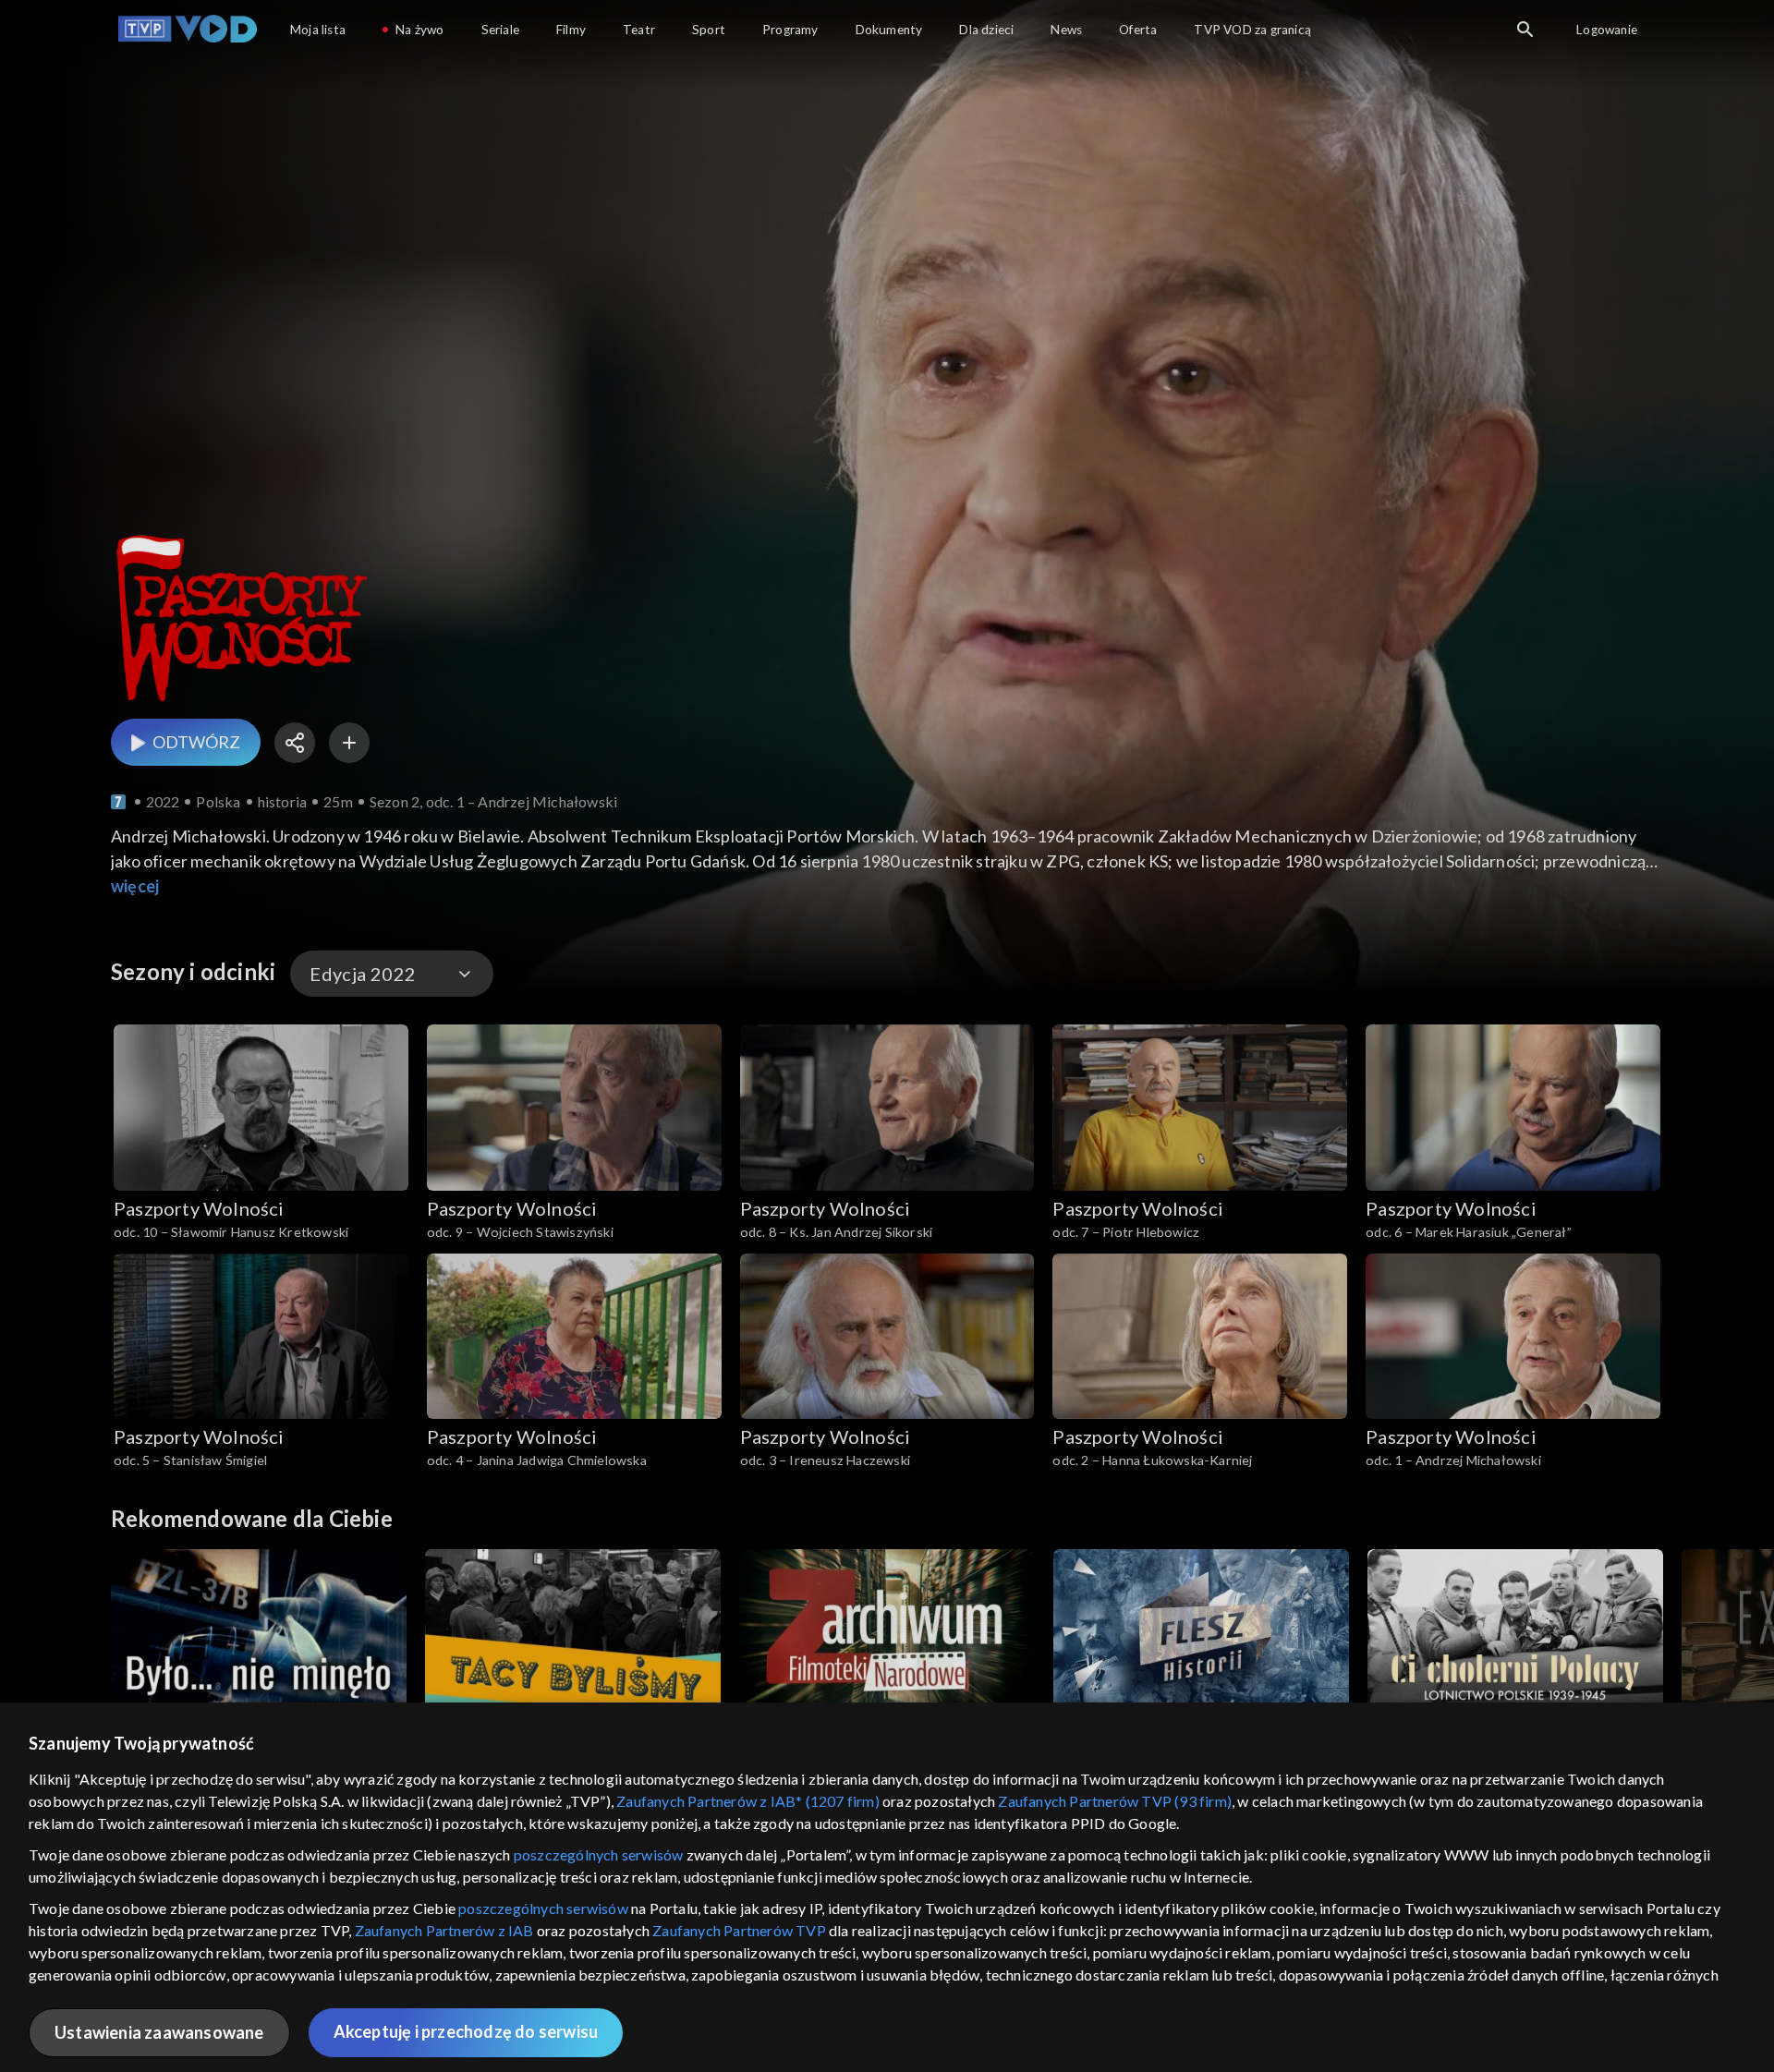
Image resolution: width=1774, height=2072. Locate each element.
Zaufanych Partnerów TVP (739, 1930)
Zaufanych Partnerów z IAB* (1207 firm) (748, 1801)
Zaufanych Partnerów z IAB (444, 1930)
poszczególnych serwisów (599, 1854)
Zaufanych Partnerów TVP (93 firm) (1115, 1801)
